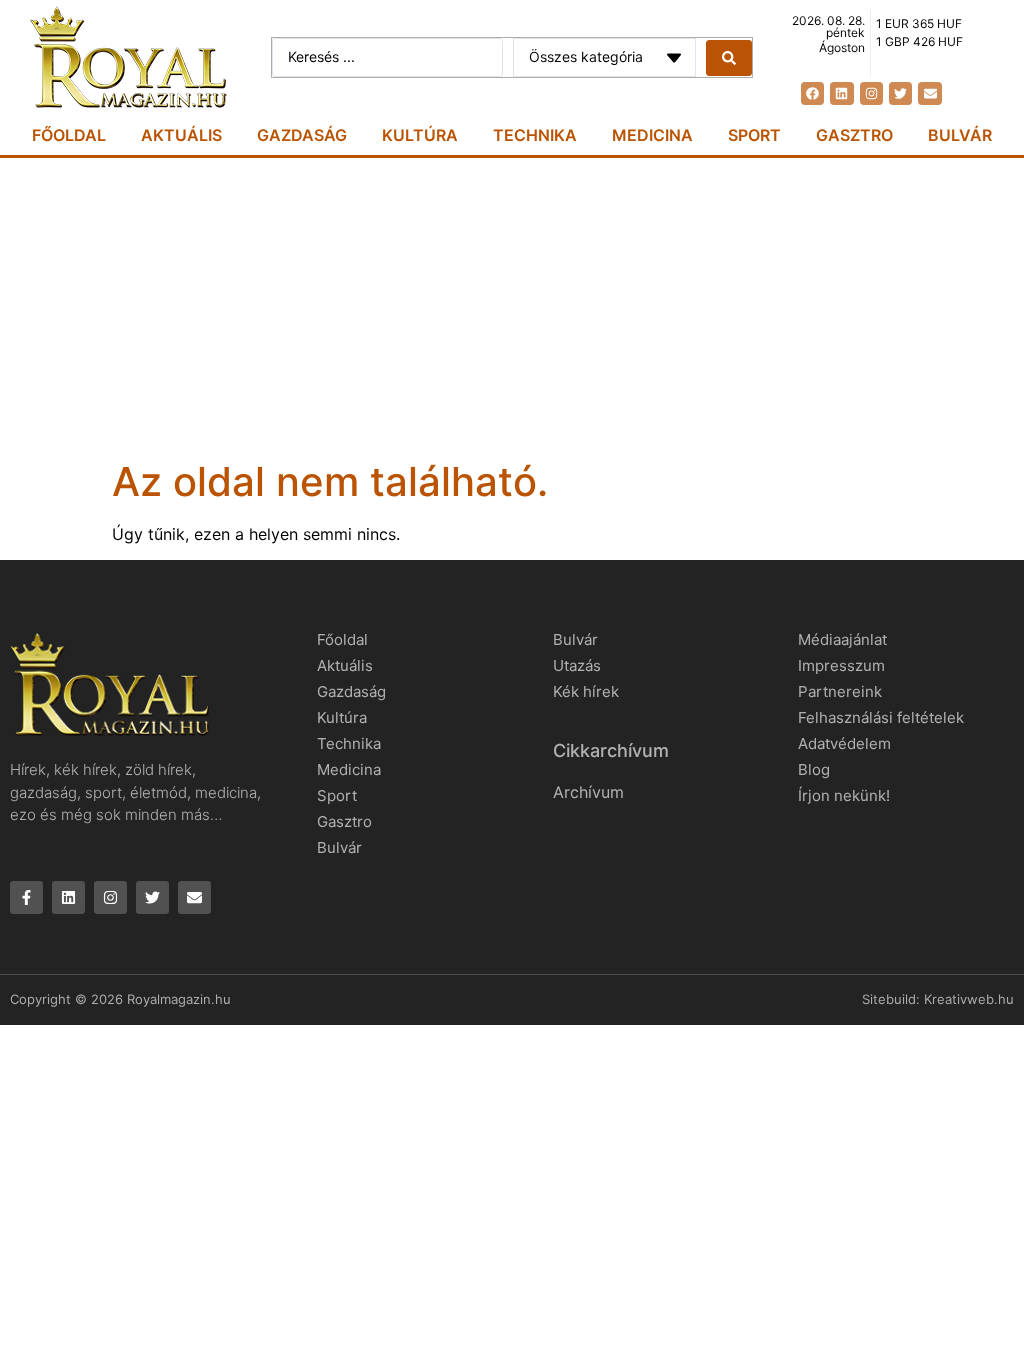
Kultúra (420, 135)
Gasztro (854, 135)
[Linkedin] (841, 93)
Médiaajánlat (842, 639)
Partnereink (840, 691)
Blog (814, 769)
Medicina (652, 135)
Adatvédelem (844, 743)
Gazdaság (302, 135)
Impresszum (841, 665)
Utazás (577, 665)
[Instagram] (871, 93)
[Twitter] (900, 93)
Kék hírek (586, 691)
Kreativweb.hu (969, 999)
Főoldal (69, 135)
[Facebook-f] (26, 897)
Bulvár (960, 135)
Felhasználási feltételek (881, 717)
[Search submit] (729, 58)
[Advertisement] (512, 308)
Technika (535, 135)
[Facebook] (812, 93)
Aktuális (181, 135)
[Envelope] (929, 93)
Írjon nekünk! (844, 795)
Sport (754, 135)
